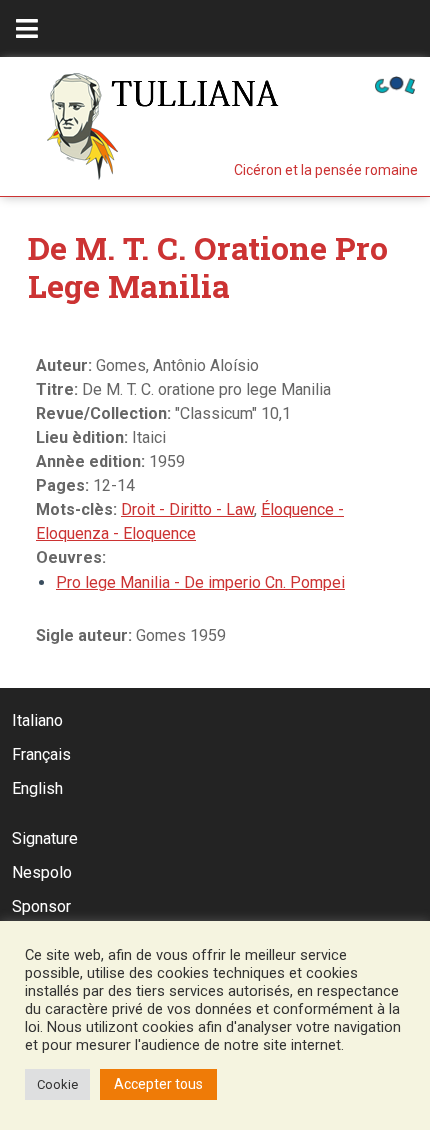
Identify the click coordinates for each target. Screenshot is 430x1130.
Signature (45, 838)
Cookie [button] (57, 1084)
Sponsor (41, 906)
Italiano (37, 720)
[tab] (27, 28)
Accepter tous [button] (158, 1084)
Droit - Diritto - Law (187, 509)
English (37, 788)
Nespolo (42, 872)
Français (41, 754)
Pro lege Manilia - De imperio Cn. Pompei (200, 582)
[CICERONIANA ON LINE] (395, 83)
